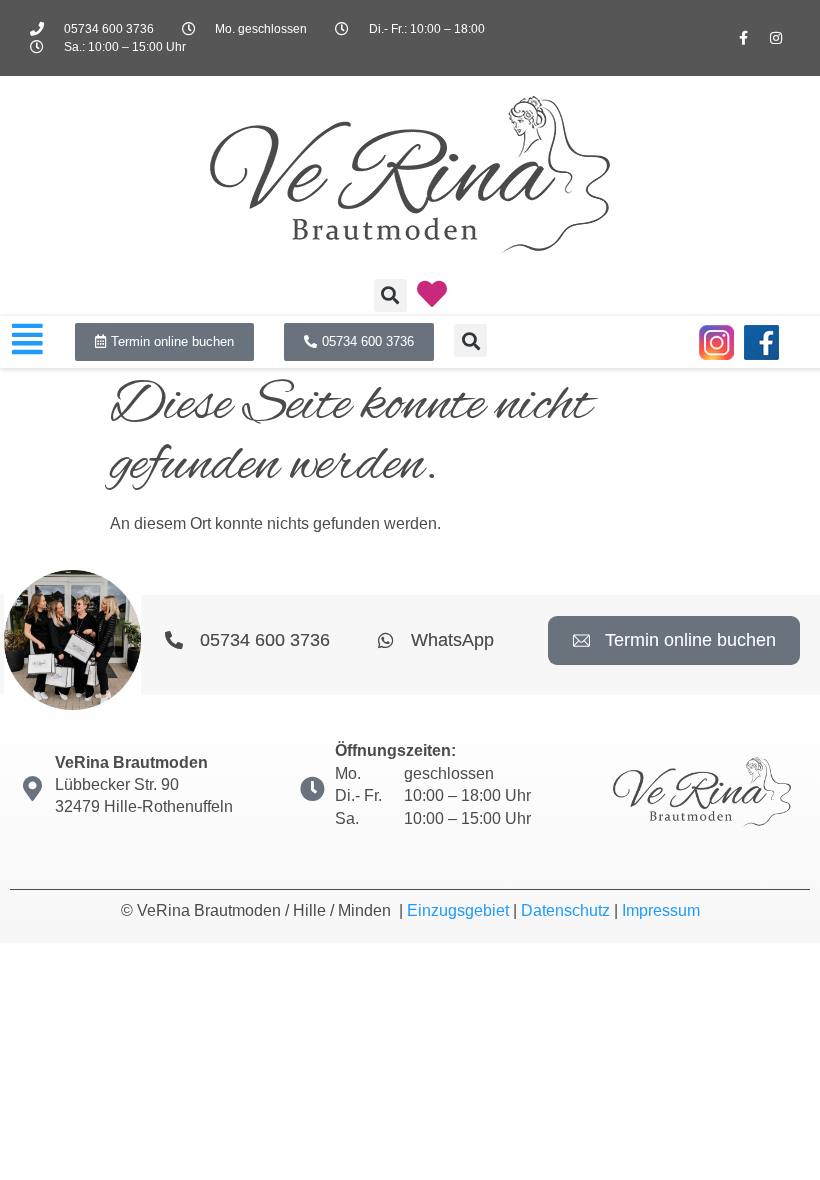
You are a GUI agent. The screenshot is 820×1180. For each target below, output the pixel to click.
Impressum (661, 910)
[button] (390, 295)
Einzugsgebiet (458, 910)
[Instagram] (776, 38)
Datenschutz (565, 910)
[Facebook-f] (743, 38)
